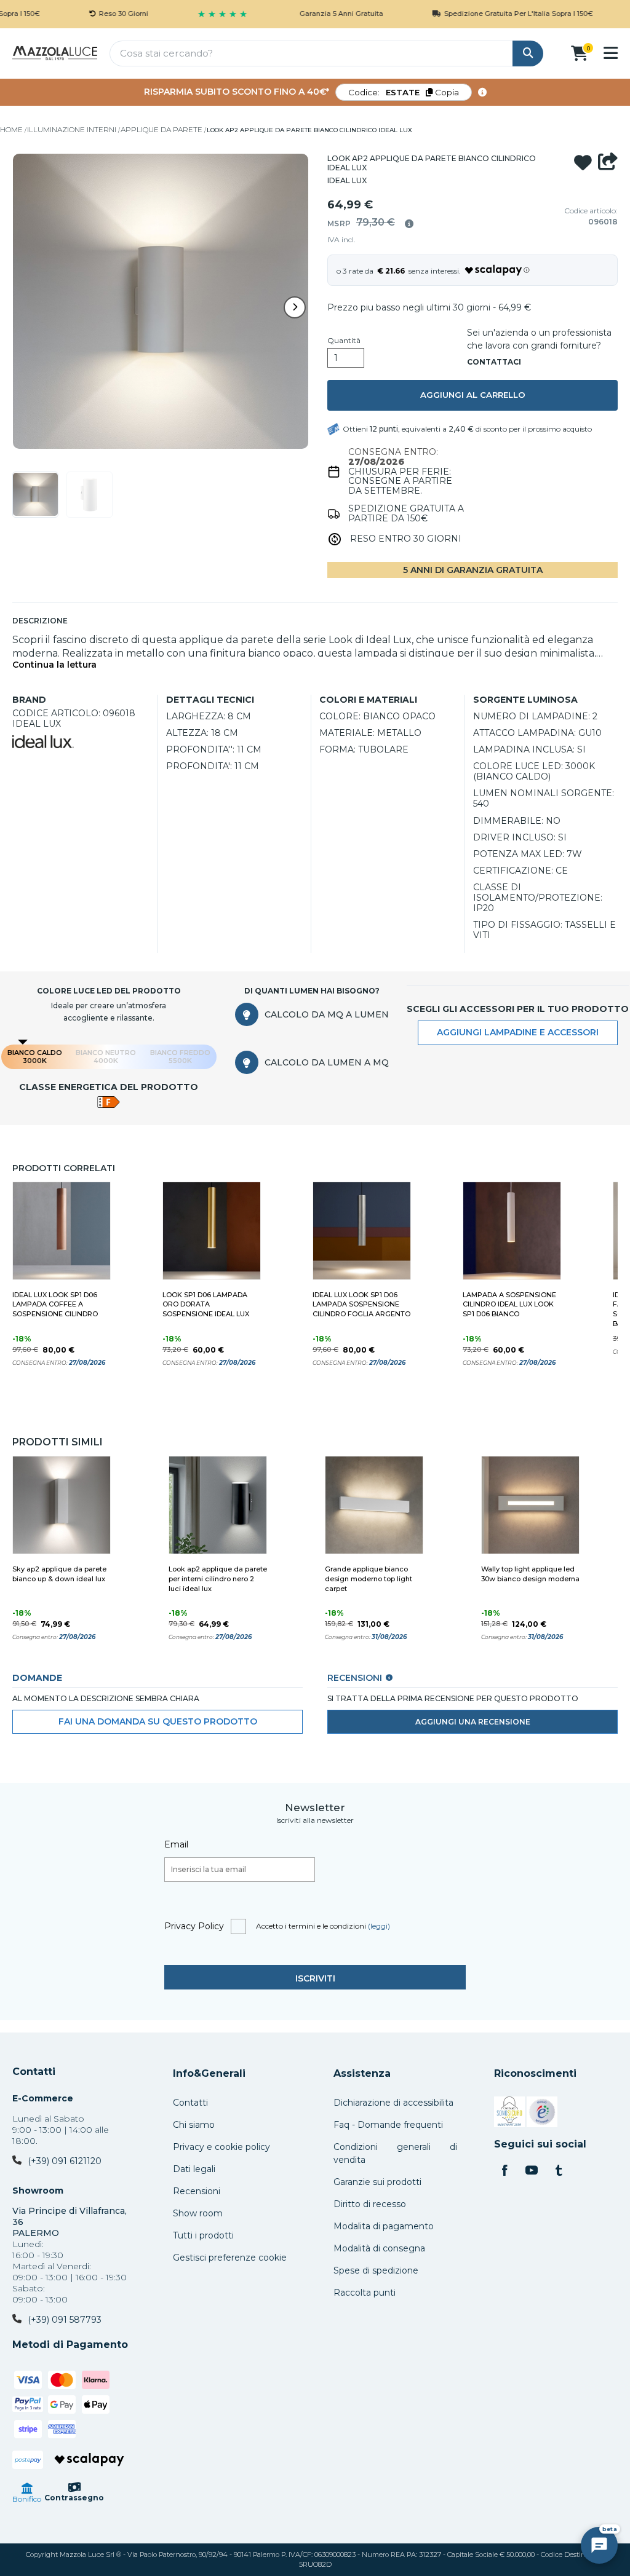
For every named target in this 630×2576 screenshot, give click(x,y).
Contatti (34, 2072)
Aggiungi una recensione (473, 1722)
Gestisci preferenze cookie (230, 2258)
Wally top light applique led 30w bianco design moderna (530, 1574)
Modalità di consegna (379, 2248)
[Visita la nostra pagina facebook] (504, 2171)
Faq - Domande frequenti (388, 2125)
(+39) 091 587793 (65, 2320)
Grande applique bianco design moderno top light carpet (369, 1579)
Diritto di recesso (370, 2204)
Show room (198, 2213)
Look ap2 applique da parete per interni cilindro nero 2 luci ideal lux (218, 1579)
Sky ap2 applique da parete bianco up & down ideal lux (59, 1574)
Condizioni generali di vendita (395, 2153)
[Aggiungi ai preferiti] (583, 163)
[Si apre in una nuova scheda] (509, 2114)
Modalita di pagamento (384, 2226)
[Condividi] (608, 163)
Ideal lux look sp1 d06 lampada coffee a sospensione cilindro (55, 1305)
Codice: (404, 92)
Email (176, 1844)
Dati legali (194, 2169)
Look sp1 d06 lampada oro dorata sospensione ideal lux (206, 1305)
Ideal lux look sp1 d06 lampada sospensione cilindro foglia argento (361, 1305)
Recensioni (197, 2191)
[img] (409, 224)
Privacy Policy (194, 1926)
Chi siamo (194, 2125)
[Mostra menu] (611, 53)
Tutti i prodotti (203, 2235)
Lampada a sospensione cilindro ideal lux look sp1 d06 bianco (509, 1305)
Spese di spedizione (376, 2270)
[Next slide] (295, 307)
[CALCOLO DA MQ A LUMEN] (247, 1014)
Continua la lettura (54, 665)
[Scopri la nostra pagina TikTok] (559, 2171)
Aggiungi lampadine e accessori (518, 1032)
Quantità (344, 341)
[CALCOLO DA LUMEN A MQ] (247, 1062)
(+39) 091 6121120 (65, 2161)
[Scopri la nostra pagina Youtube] (532, 2171)
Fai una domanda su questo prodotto (158, 1721)
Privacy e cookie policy (221, 2147)
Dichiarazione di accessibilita (393, 2103)
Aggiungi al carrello (473, 395)
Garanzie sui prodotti (377, 2182)
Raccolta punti (365, 2293)
